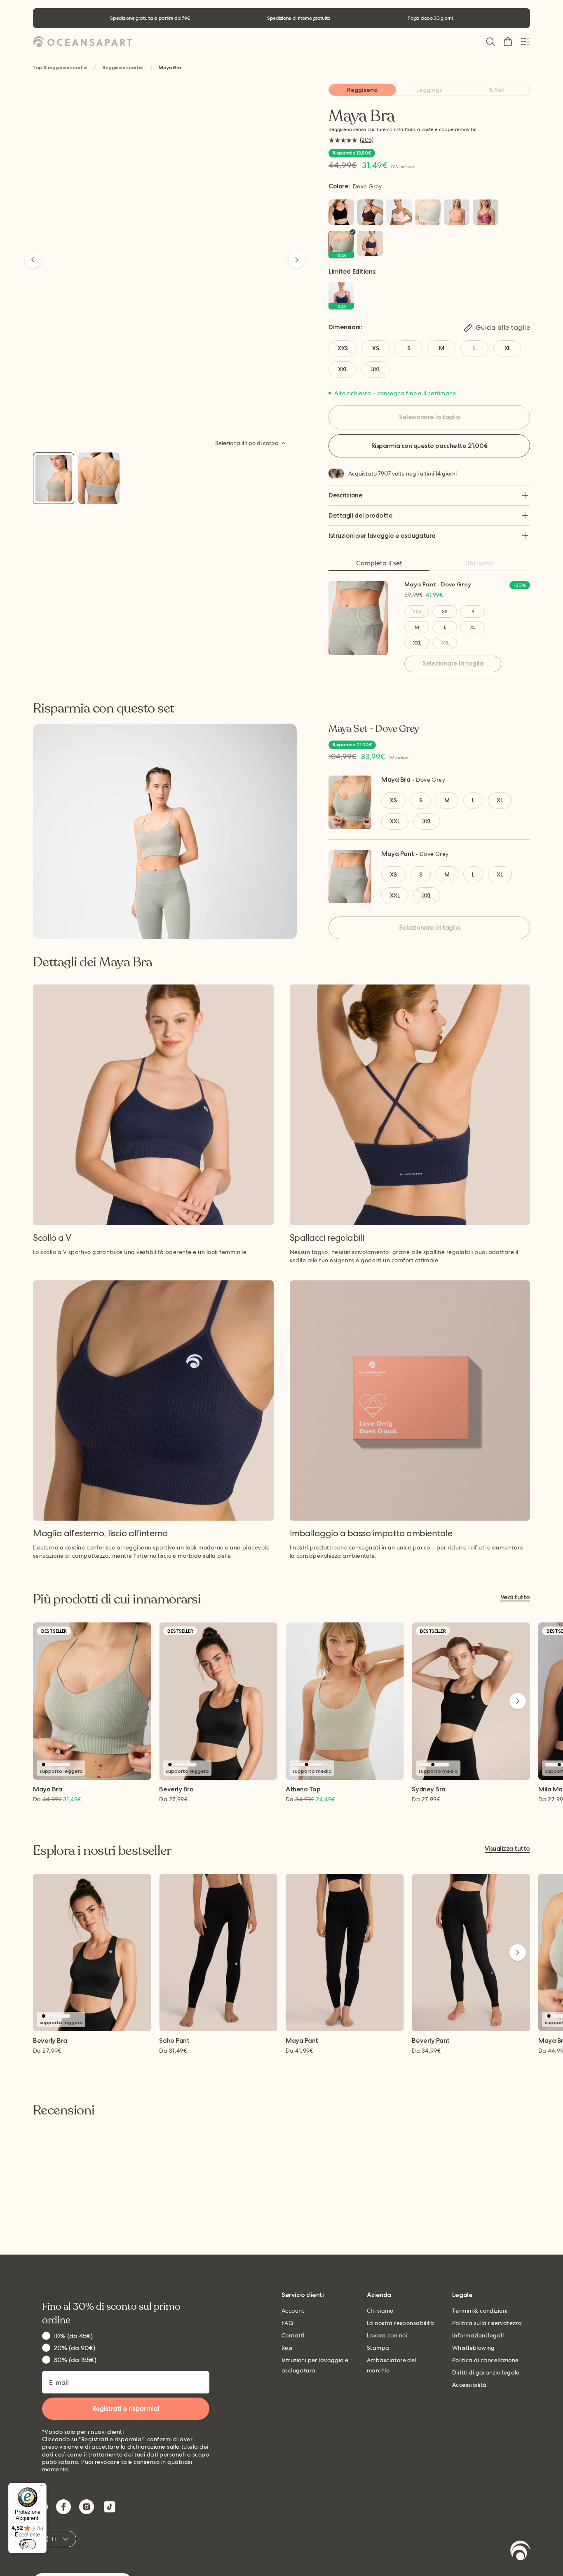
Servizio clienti (303, 2295)
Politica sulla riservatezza (487, 2323)
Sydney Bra (428, 1790)
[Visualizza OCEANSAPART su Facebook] (63, 2507)
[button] (490, 42)
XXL (417, 643)
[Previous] (33, 260)
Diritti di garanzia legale (486, 2372)
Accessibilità (469, 2385)
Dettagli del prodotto (360, 515)
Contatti (293, 2335)
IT (55, 2539)
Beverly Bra (176, 1790)
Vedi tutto (515, 1597)
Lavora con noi (387, 2335)
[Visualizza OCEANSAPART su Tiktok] (110, 2507)
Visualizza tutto (507, 1849)
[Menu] (42, 2488)
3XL (445, 643)
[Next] (297, 260)
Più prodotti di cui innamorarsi (117, 1599)
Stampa (378, 2348)
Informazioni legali (478, 2335)
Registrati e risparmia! (126, 2408)
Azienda (379, 2295)
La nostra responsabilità (400, 2323)
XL (473, 627)
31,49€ (173, 2051)
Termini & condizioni (480, 2311)
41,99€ (299, 2051)
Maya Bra (396, 779)
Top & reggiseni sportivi (60, 68)
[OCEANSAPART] (82, 42)
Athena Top (303, 1790)
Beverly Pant (430, 2041)
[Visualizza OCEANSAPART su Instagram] (87, 2507)
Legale (462, 2295)
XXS (417, 612)
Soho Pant (174, 2041)
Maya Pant (398, 854)
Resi (287, 2348)
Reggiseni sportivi (123, 68)
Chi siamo (380, 2311)
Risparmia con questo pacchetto (429, 446)
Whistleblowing (474, 2348)
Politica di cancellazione (486, 2360)
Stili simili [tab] (480, 563)
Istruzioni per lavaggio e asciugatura (382, 536)
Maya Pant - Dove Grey (438, 584)
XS (445, 612)
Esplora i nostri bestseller (102, 1851)
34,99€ (426, 2051)
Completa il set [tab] (379, 563)
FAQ (287, 2323)
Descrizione (345, 495)
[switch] (28, 2544)
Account (293, 2311)
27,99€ (173, 1799)
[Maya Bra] (54, 478)
